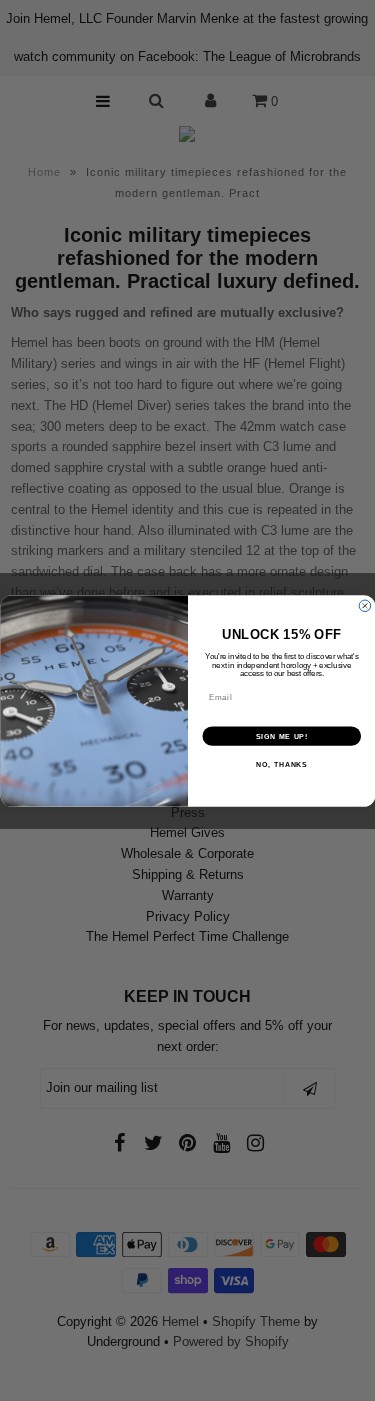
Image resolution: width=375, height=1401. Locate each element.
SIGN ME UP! (281, 736)
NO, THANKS (281, 765)
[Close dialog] (365, 606)
